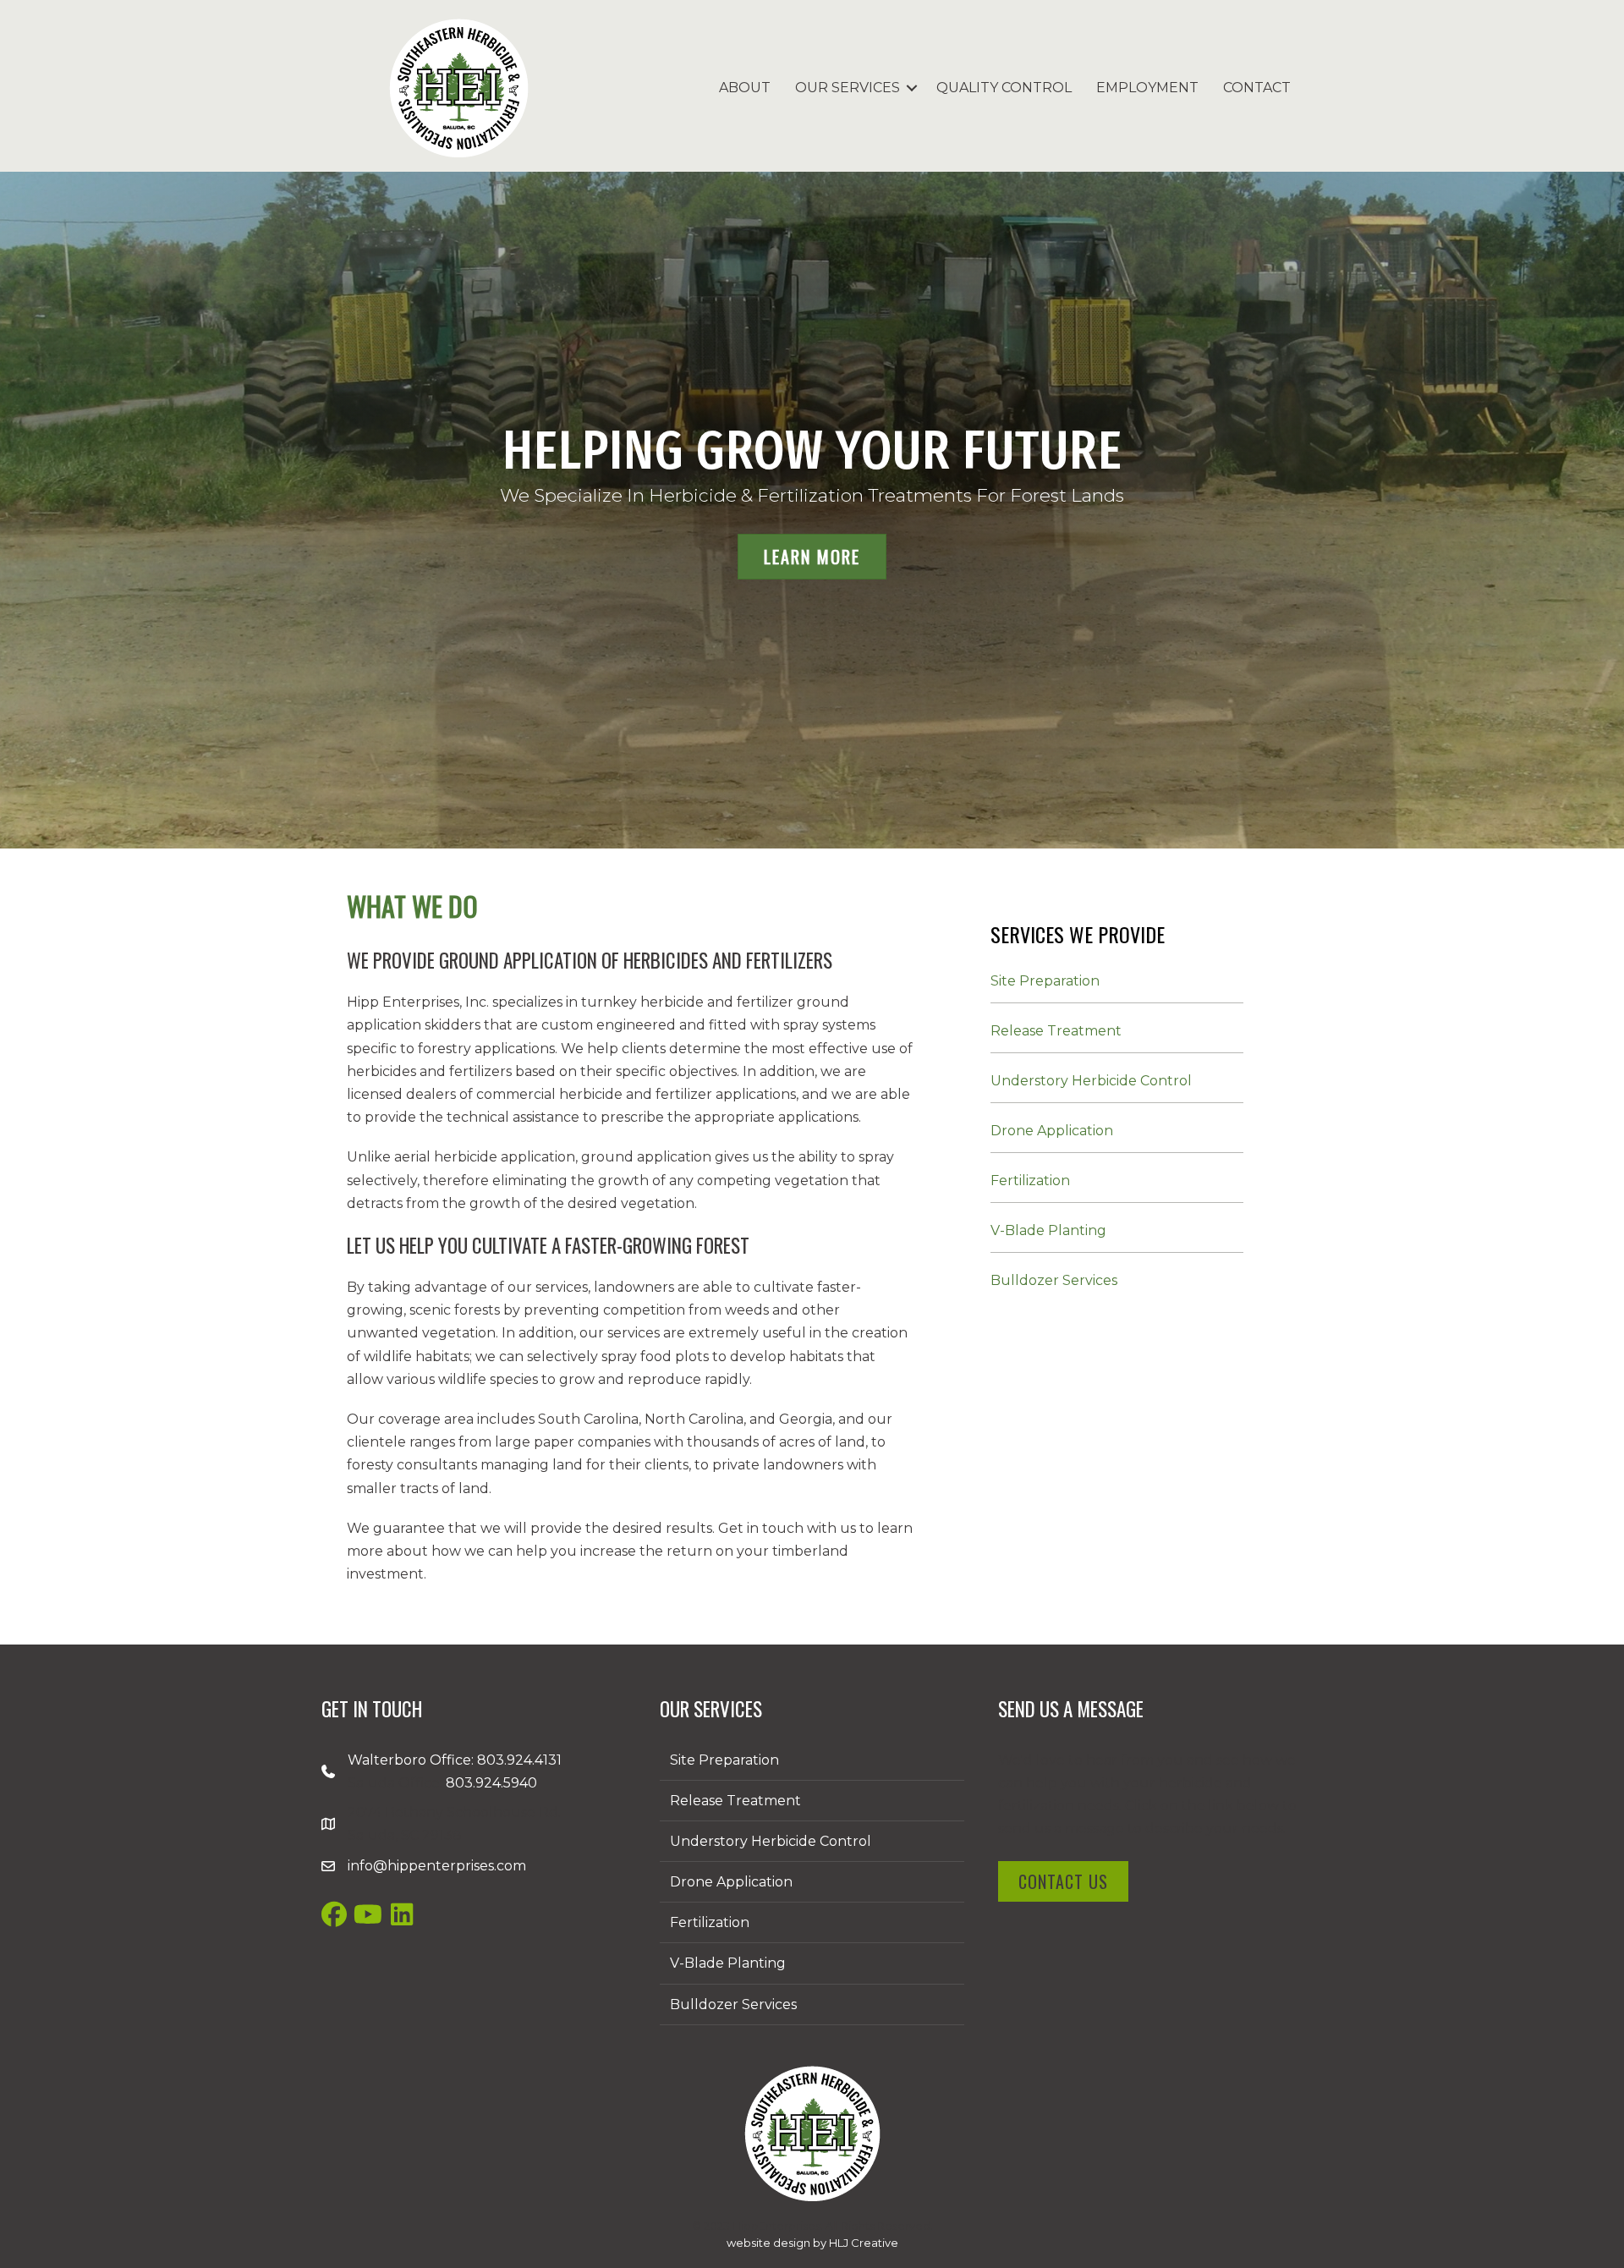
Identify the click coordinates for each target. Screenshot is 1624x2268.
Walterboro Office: (412, 1760)
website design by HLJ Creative (812, 2243)
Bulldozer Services (1054, 1280)
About (745, 88)
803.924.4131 (519, 1760)
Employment (1147, 88)
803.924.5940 (491, 1783)
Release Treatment (1056, 1031)
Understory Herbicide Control (1091, 1081)
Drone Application (1052, 1131)
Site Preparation (1045, 981)
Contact (1257, 88)
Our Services (848, 88)
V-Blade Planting (1048, 1230)
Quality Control (1004, 88)
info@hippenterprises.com (437, 1866)
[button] (912, 88)
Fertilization (1030, 1181)
